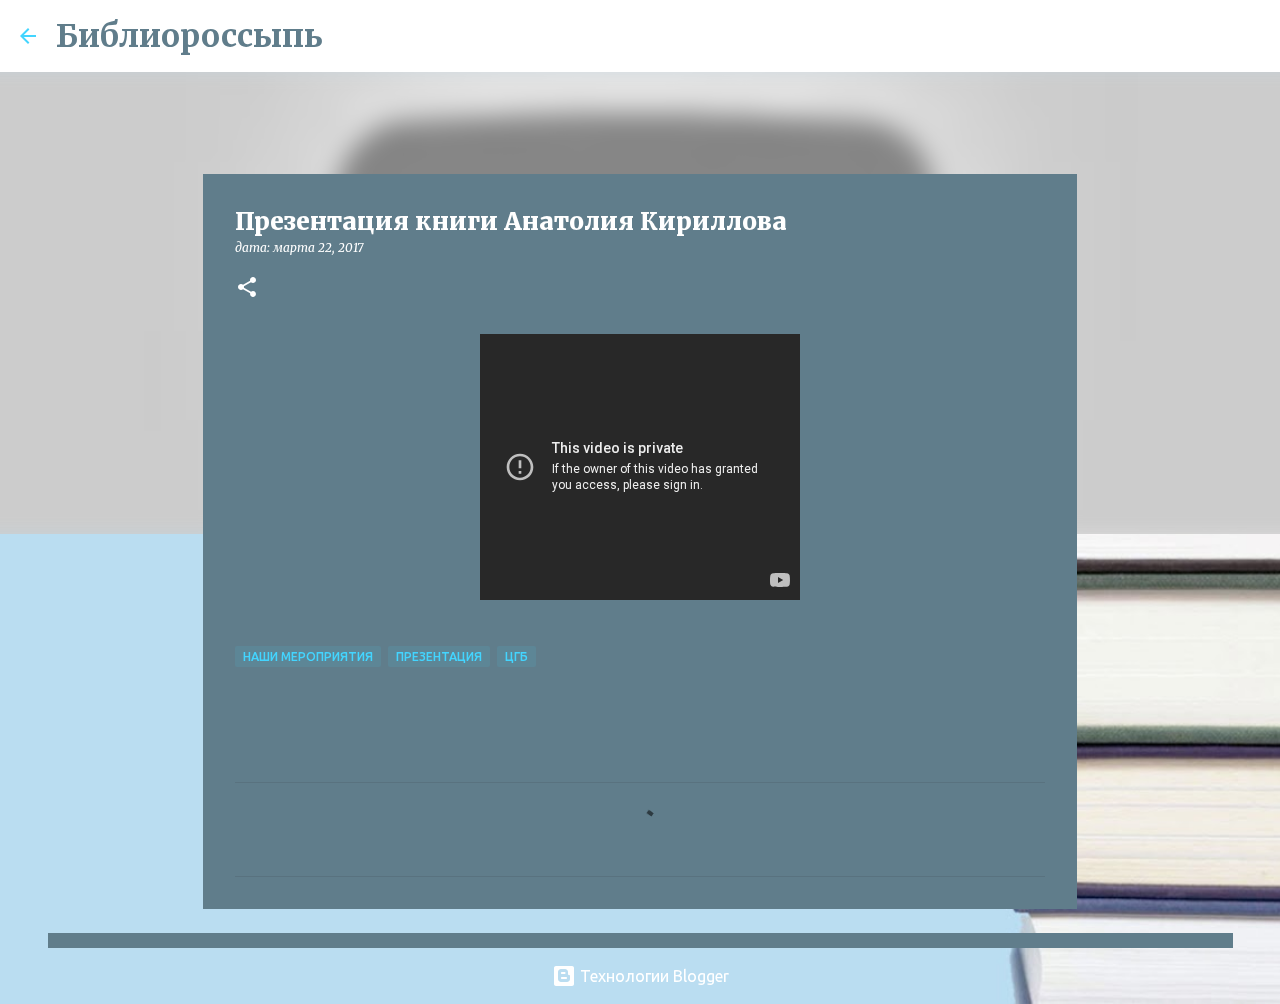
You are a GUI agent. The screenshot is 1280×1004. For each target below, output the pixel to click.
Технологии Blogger (652, 976)
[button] (247, 288)
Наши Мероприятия (308, 656)
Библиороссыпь (189, 36)
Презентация (439, 656)
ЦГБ (516, 656)
